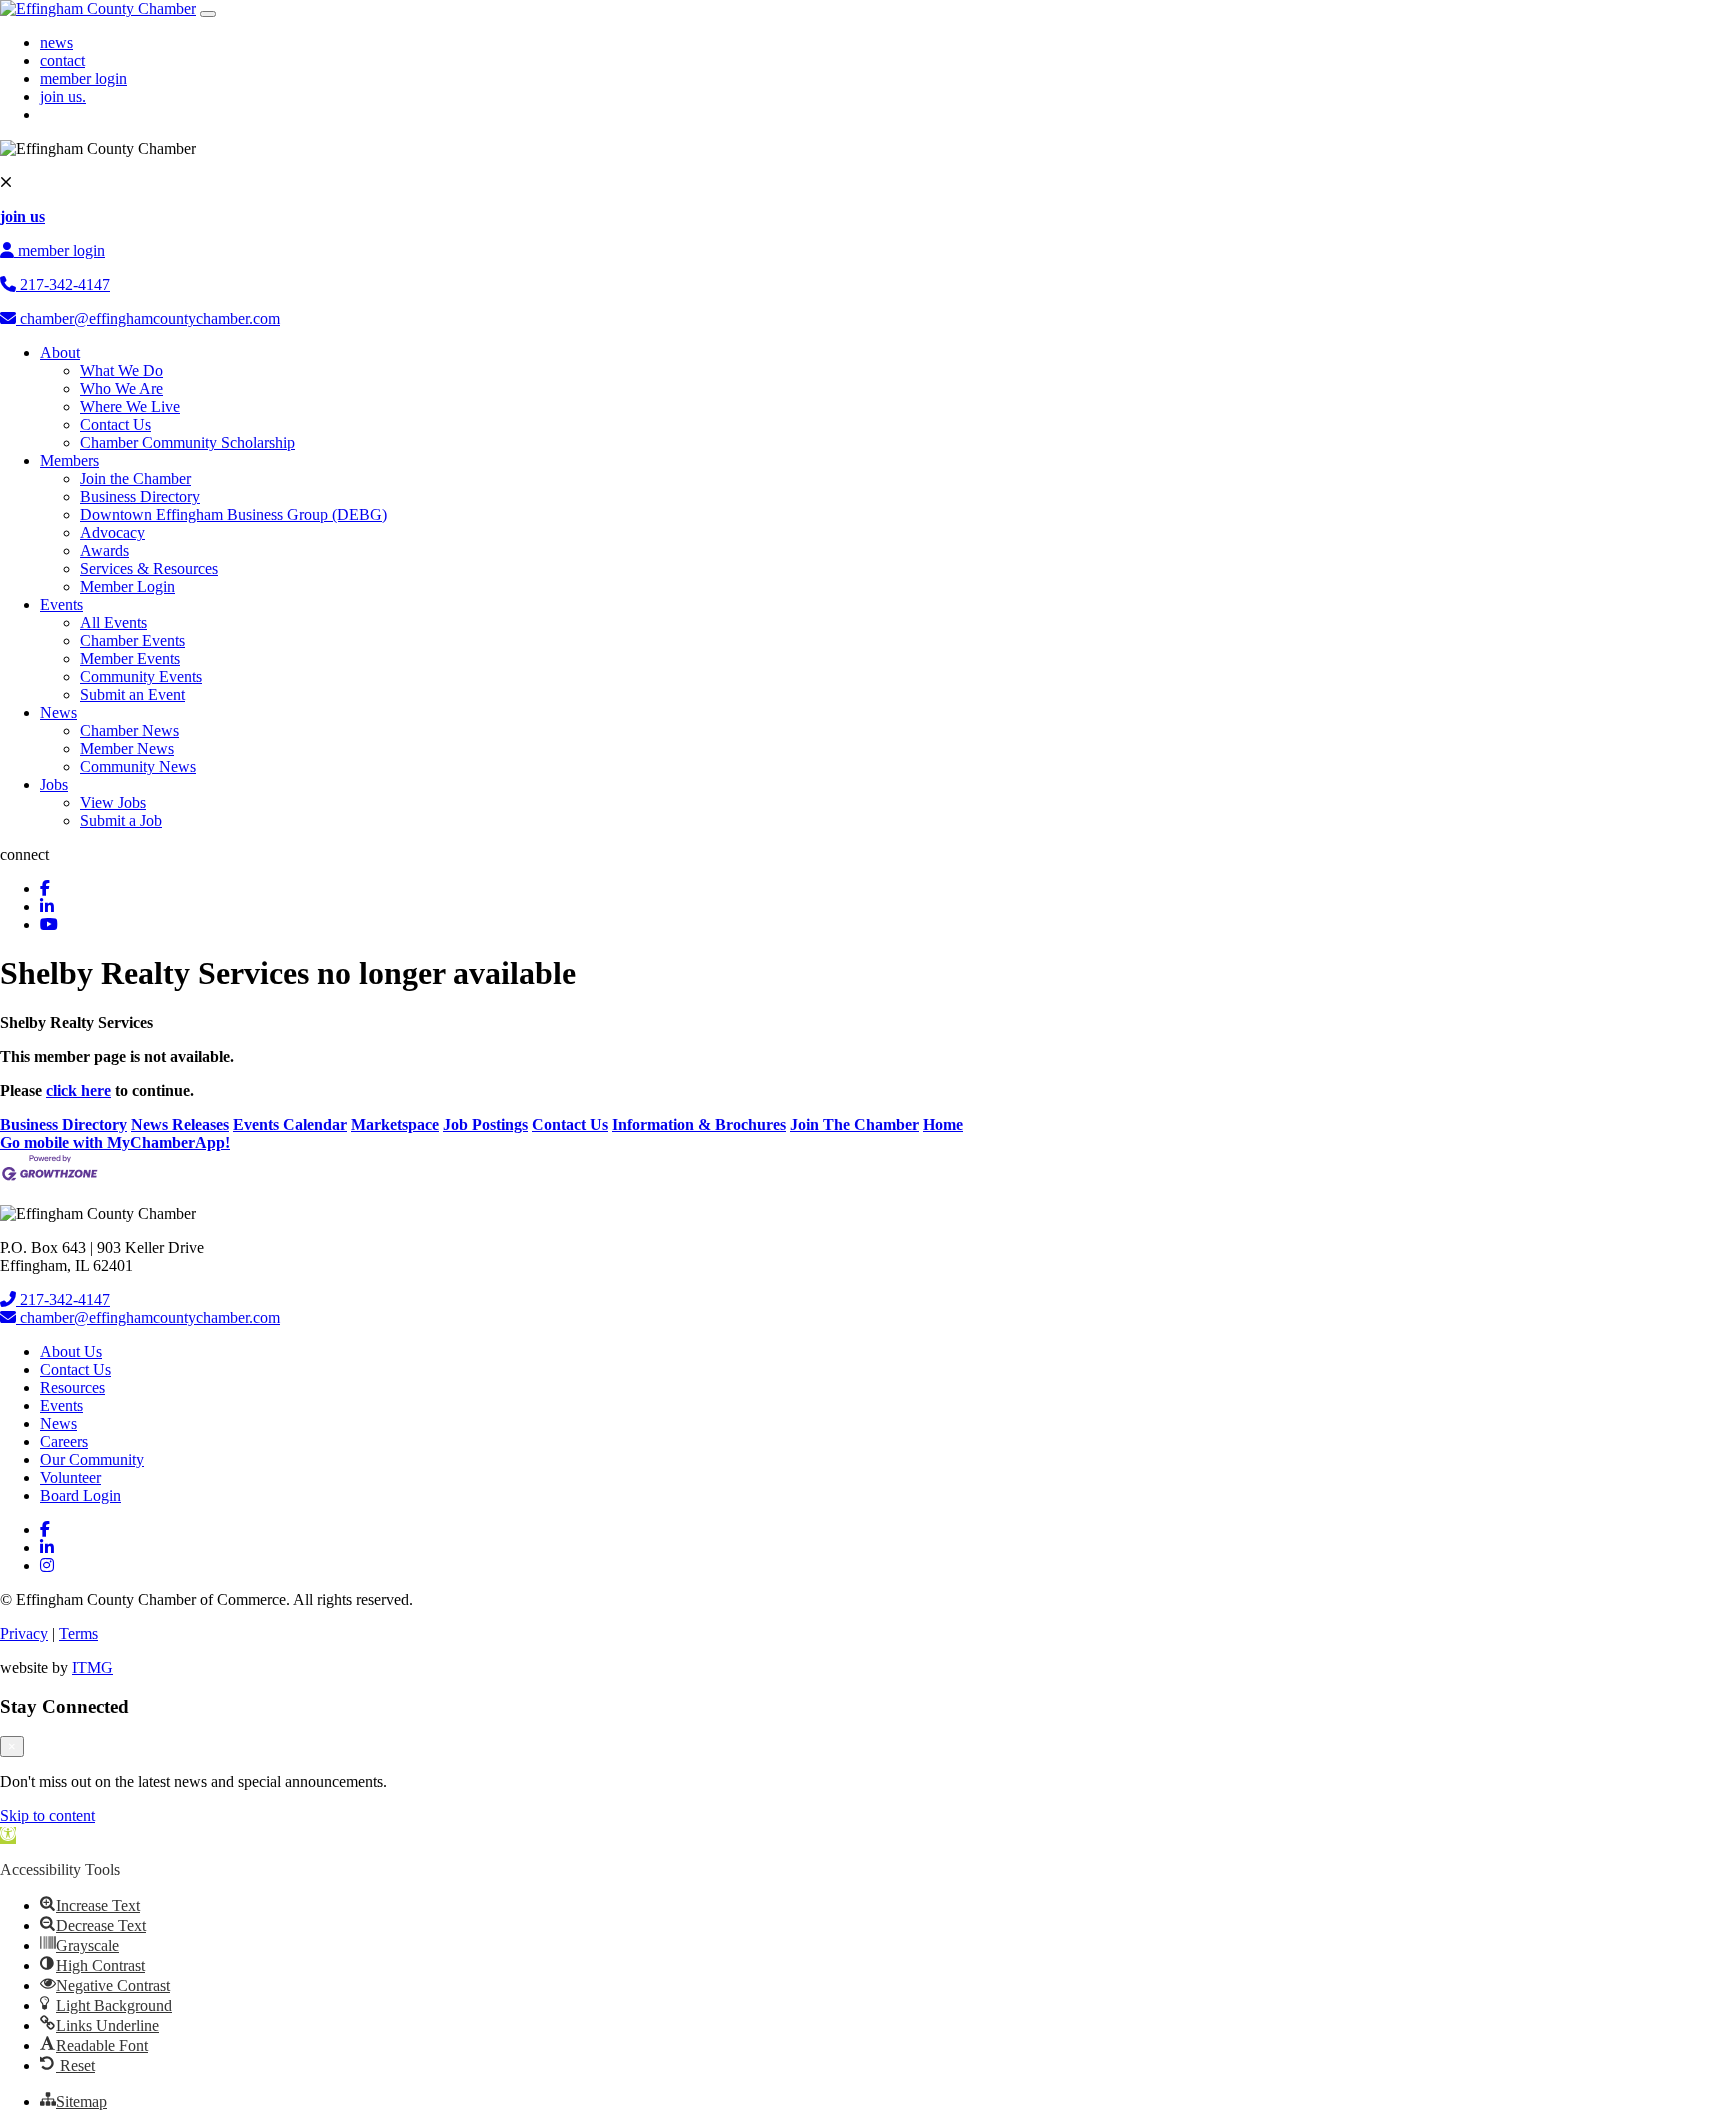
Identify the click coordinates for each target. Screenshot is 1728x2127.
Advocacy (112, 532)
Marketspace (395, 1124)
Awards (104, 550)
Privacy (24, 1633)
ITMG (92, 1667)
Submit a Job (121, 820)
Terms (78, 1633)
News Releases (180, 1124)
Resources (72, 1387)
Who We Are (121, 388)
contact (62, 60)
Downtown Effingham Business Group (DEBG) (233, 514)
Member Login (127, 586)
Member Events (130, 658)
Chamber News (129, 730)
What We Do (121, 370)
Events (61, 604)
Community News (138, 766)
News (58, 712)
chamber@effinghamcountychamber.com (148, 318)
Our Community (92, 1459)
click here (78, 1090)
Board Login (80, 1495)
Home (943, 1124)
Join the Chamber (135, 478)
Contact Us (115, 424)
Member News (127, 748)
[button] (8, 1835)
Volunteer (70, 1477)
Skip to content (47, 1815)
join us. (63, 96)
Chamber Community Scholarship (187, 442)
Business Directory (140, 496)
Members (69, 460)
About (60, 352)
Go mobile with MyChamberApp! (115, 1142)
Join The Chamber (854, 1124)
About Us (71, 1351)
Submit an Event (132, 694)
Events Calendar (290, 1124)
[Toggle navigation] (208, 14)
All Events (113, 622)
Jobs (54, 784)
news (56, 42)
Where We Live (130, 406)
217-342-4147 (63, 284)
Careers (64, 1441)
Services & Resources (149, 568)
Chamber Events (132, 640)
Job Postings (485, 1124)
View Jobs (113, 802)
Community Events (141, 676)
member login (83, 78)
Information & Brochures (699, 1124)
